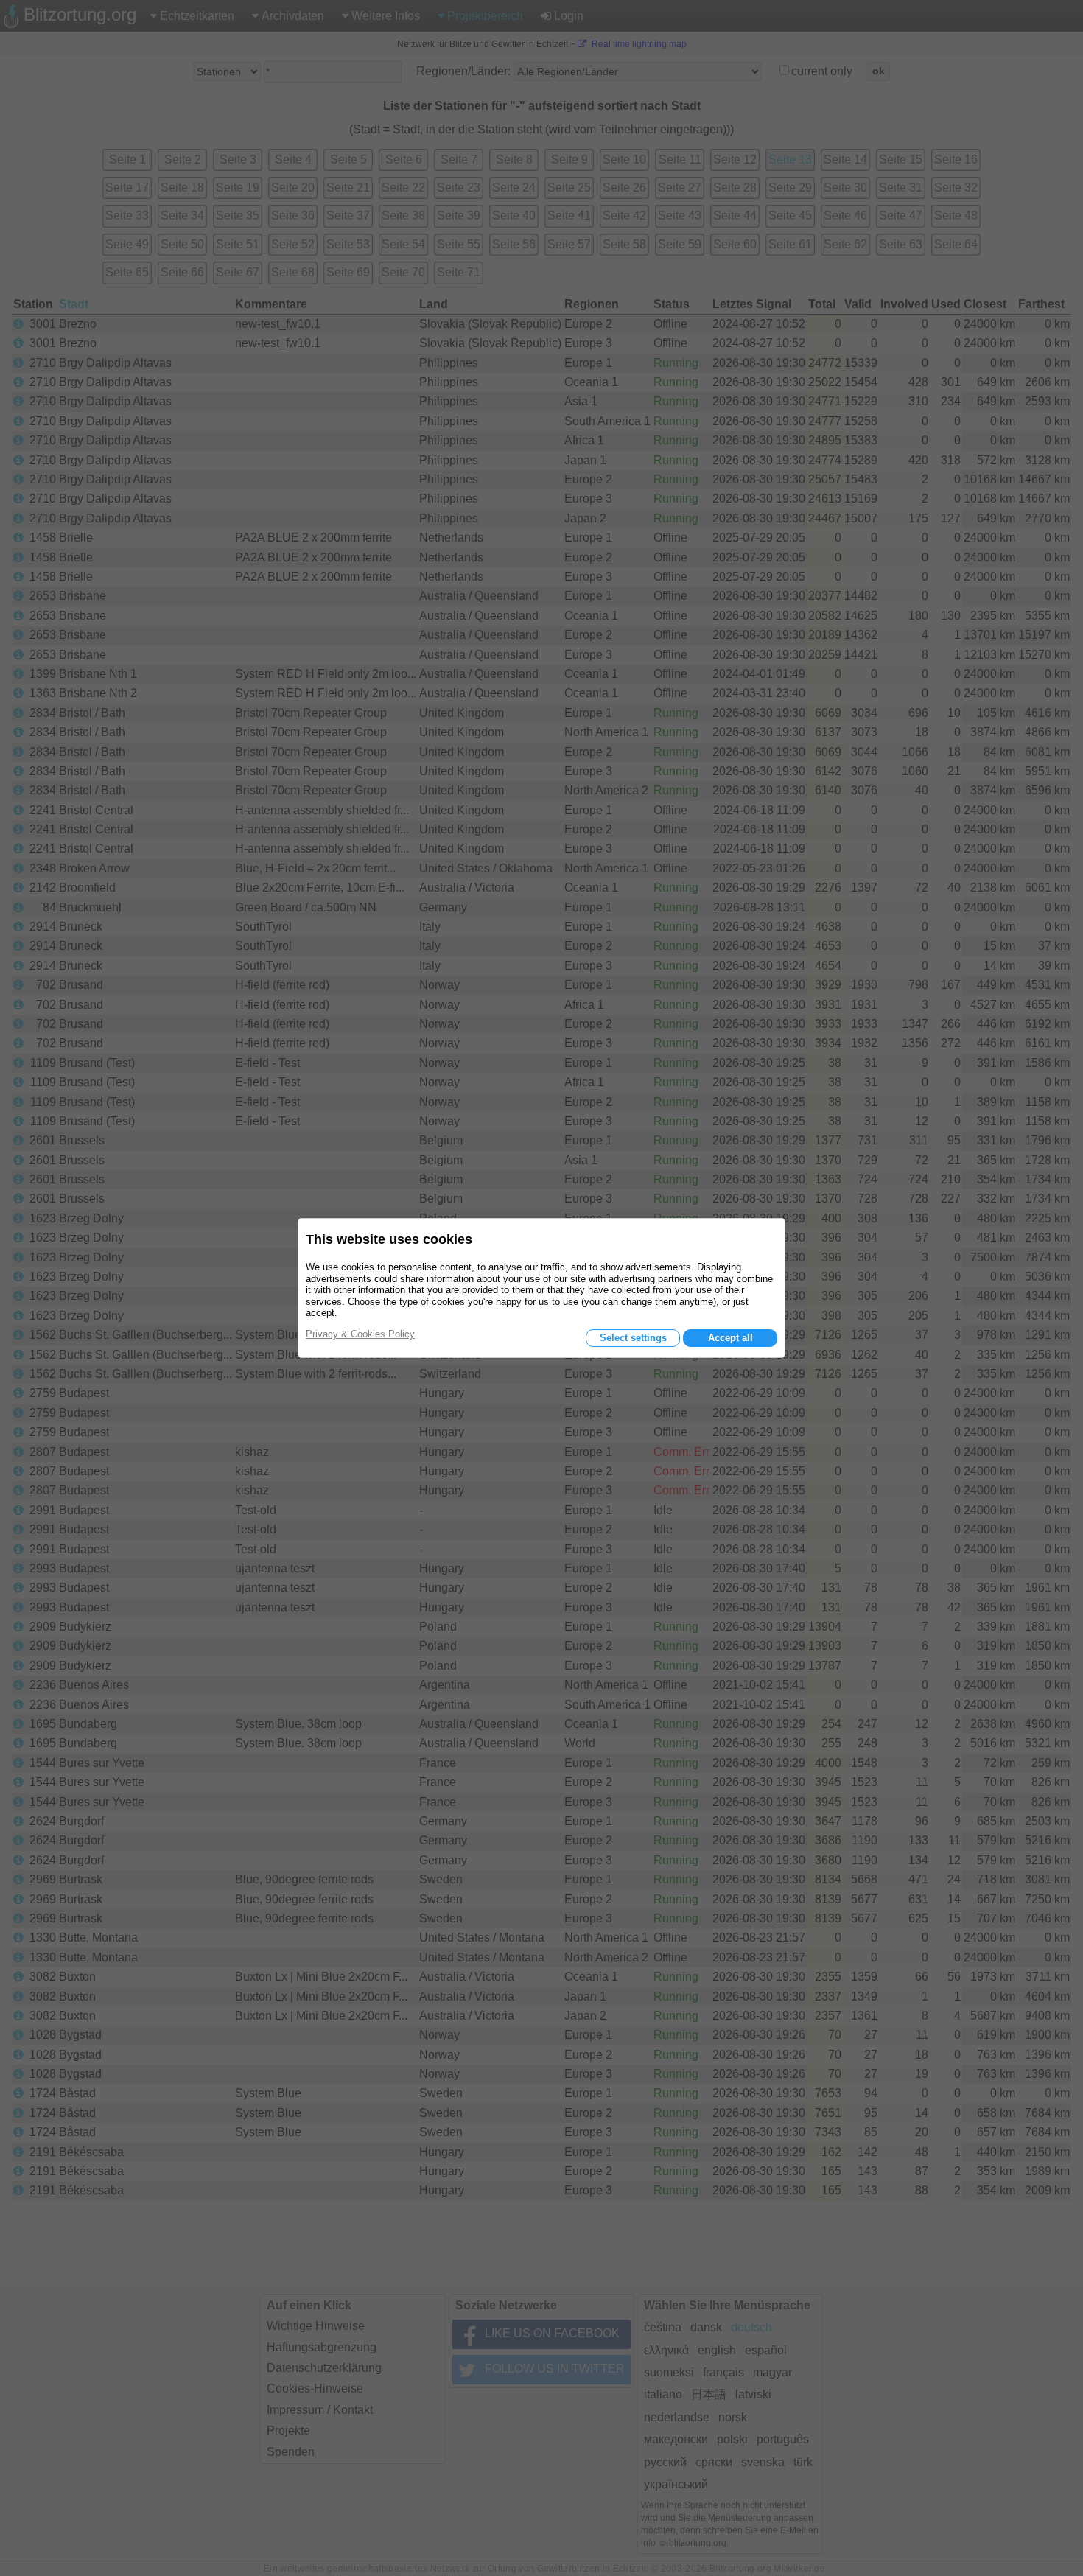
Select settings (633, 1338)
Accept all (730, 1338)
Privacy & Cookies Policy (360, 1334)
